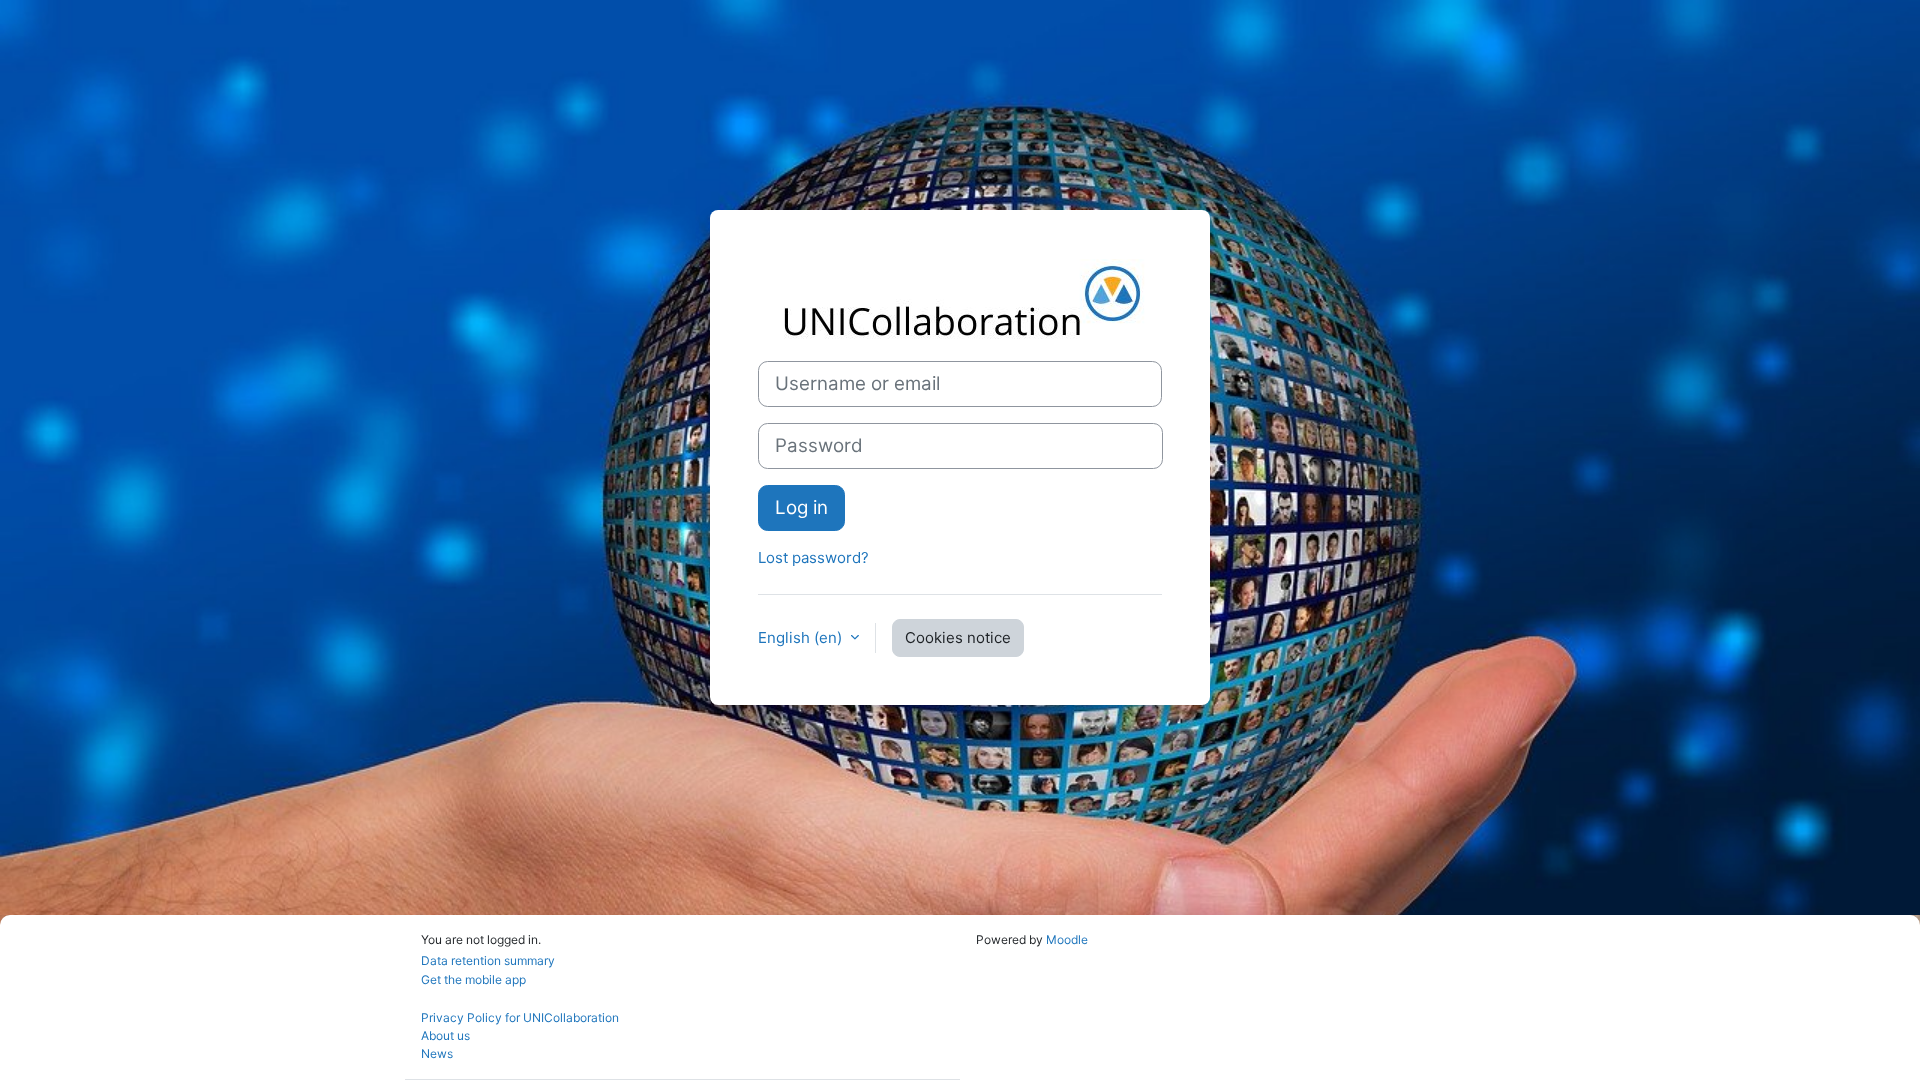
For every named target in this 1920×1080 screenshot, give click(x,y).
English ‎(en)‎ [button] (802, 637)
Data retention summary (488, 960)
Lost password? (813, 557)
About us (445, 1035)
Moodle (1067, 939)
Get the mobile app (473, 979)
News (437, 1053)
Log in (801, 507)
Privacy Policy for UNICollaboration (520, 1017)
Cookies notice (958, 637)
